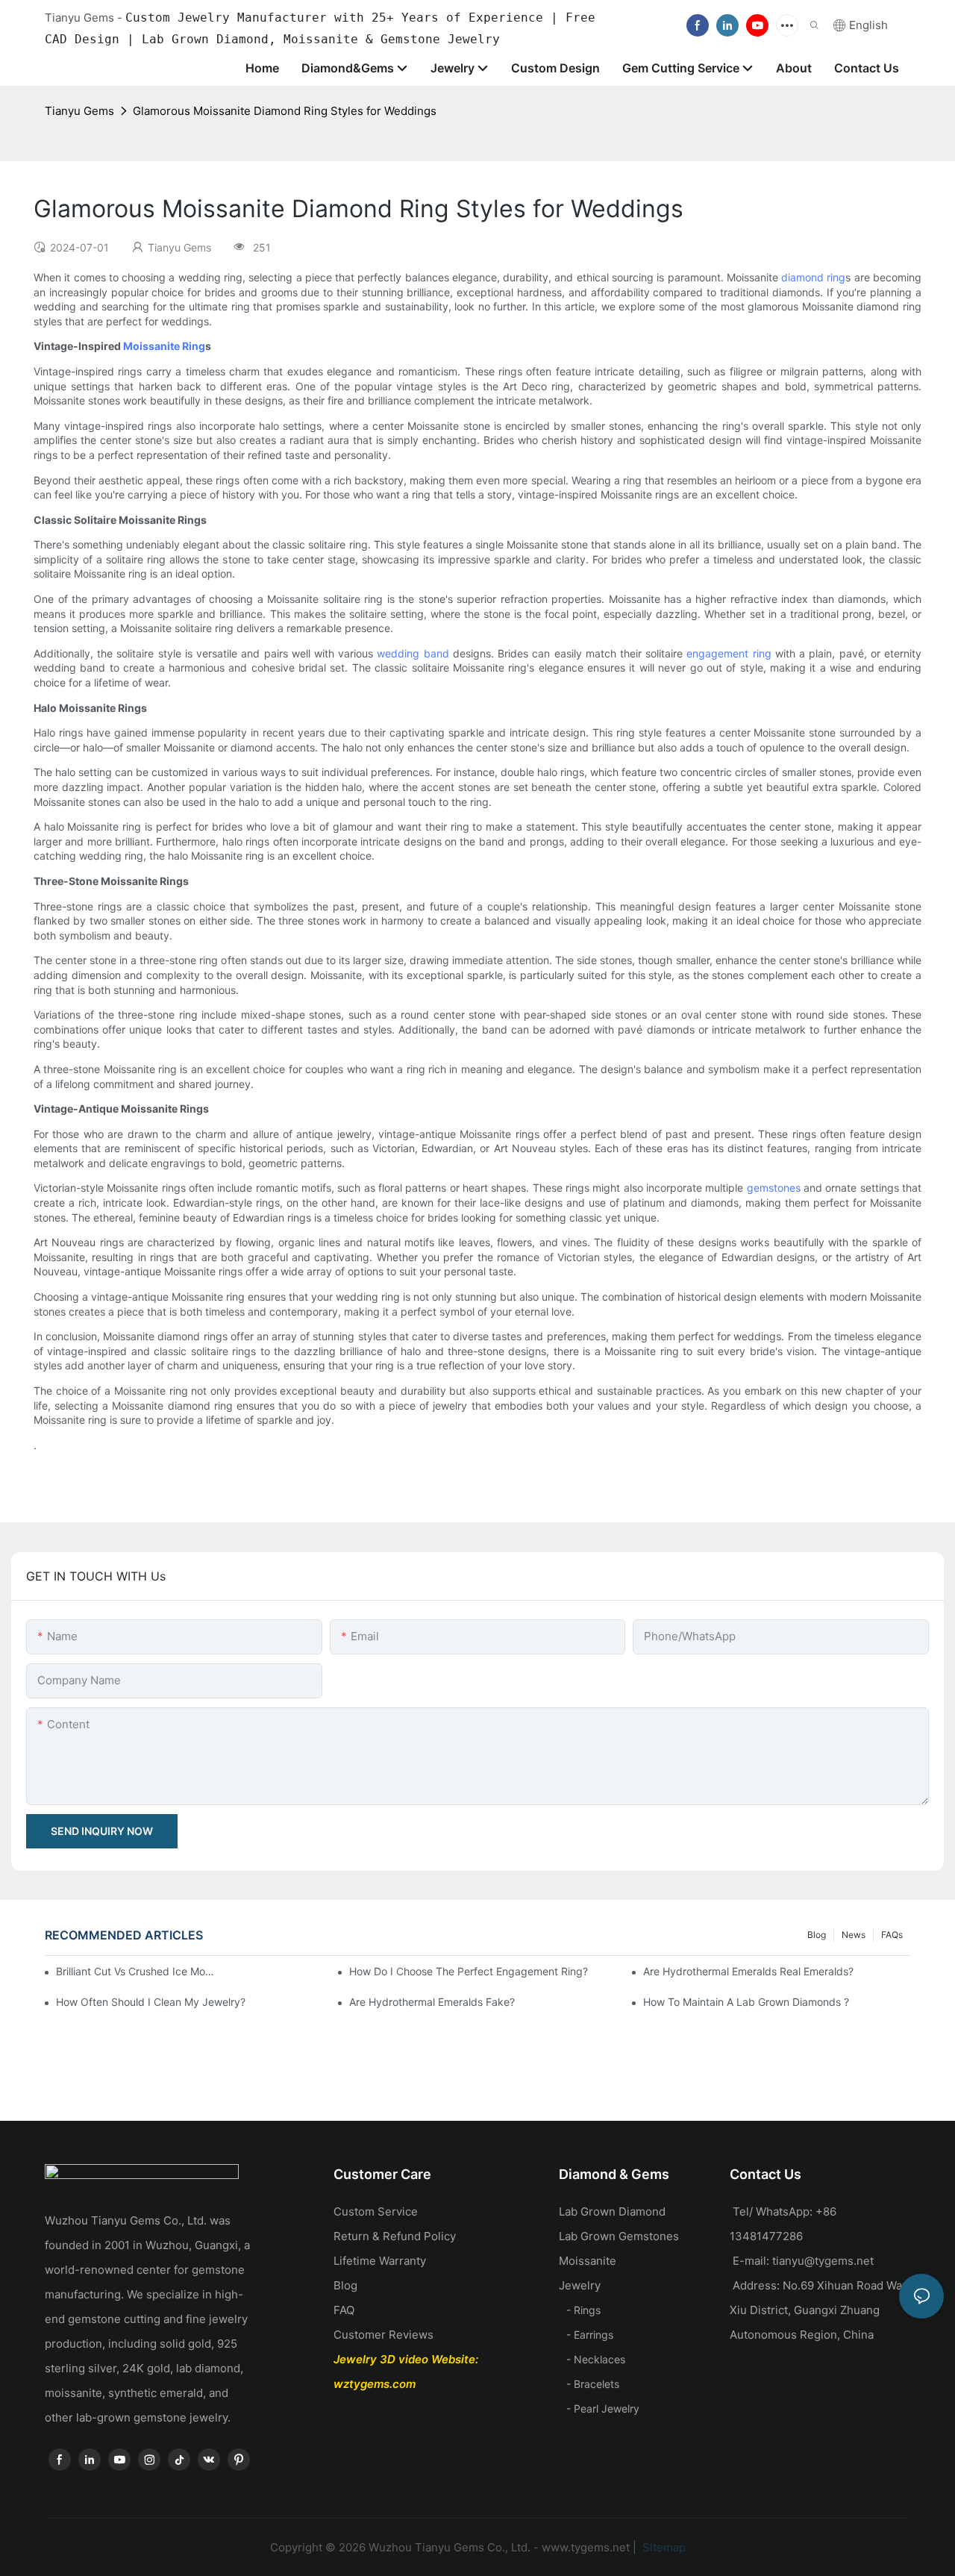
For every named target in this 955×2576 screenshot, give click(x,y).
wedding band (413, 653)
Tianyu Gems (79, 111)
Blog (817, 1935)
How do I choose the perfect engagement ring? (469, 1971)
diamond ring (813, 277)
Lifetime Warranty (380, 2261)
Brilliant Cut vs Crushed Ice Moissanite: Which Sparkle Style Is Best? (136, 1971)
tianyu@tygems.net (823, 2261)
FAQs (892, 1935)
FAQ (344, 2310)
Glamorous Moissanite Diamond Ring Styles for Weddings (285, 111)
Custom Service (376, 2211)
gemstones (774, 1188)
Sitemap (663, 2547)
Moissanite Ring (164, 346)
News (854, 1935)
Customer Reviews (383, 2335)
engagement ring (729, 653)
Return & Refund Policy (395, 2236)
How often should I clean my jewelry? (151, 2002)
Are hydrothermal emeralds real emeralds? (748, 1971)
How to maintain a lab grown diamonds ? (746, 2002)
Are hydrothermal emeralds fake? (432, 2002)
